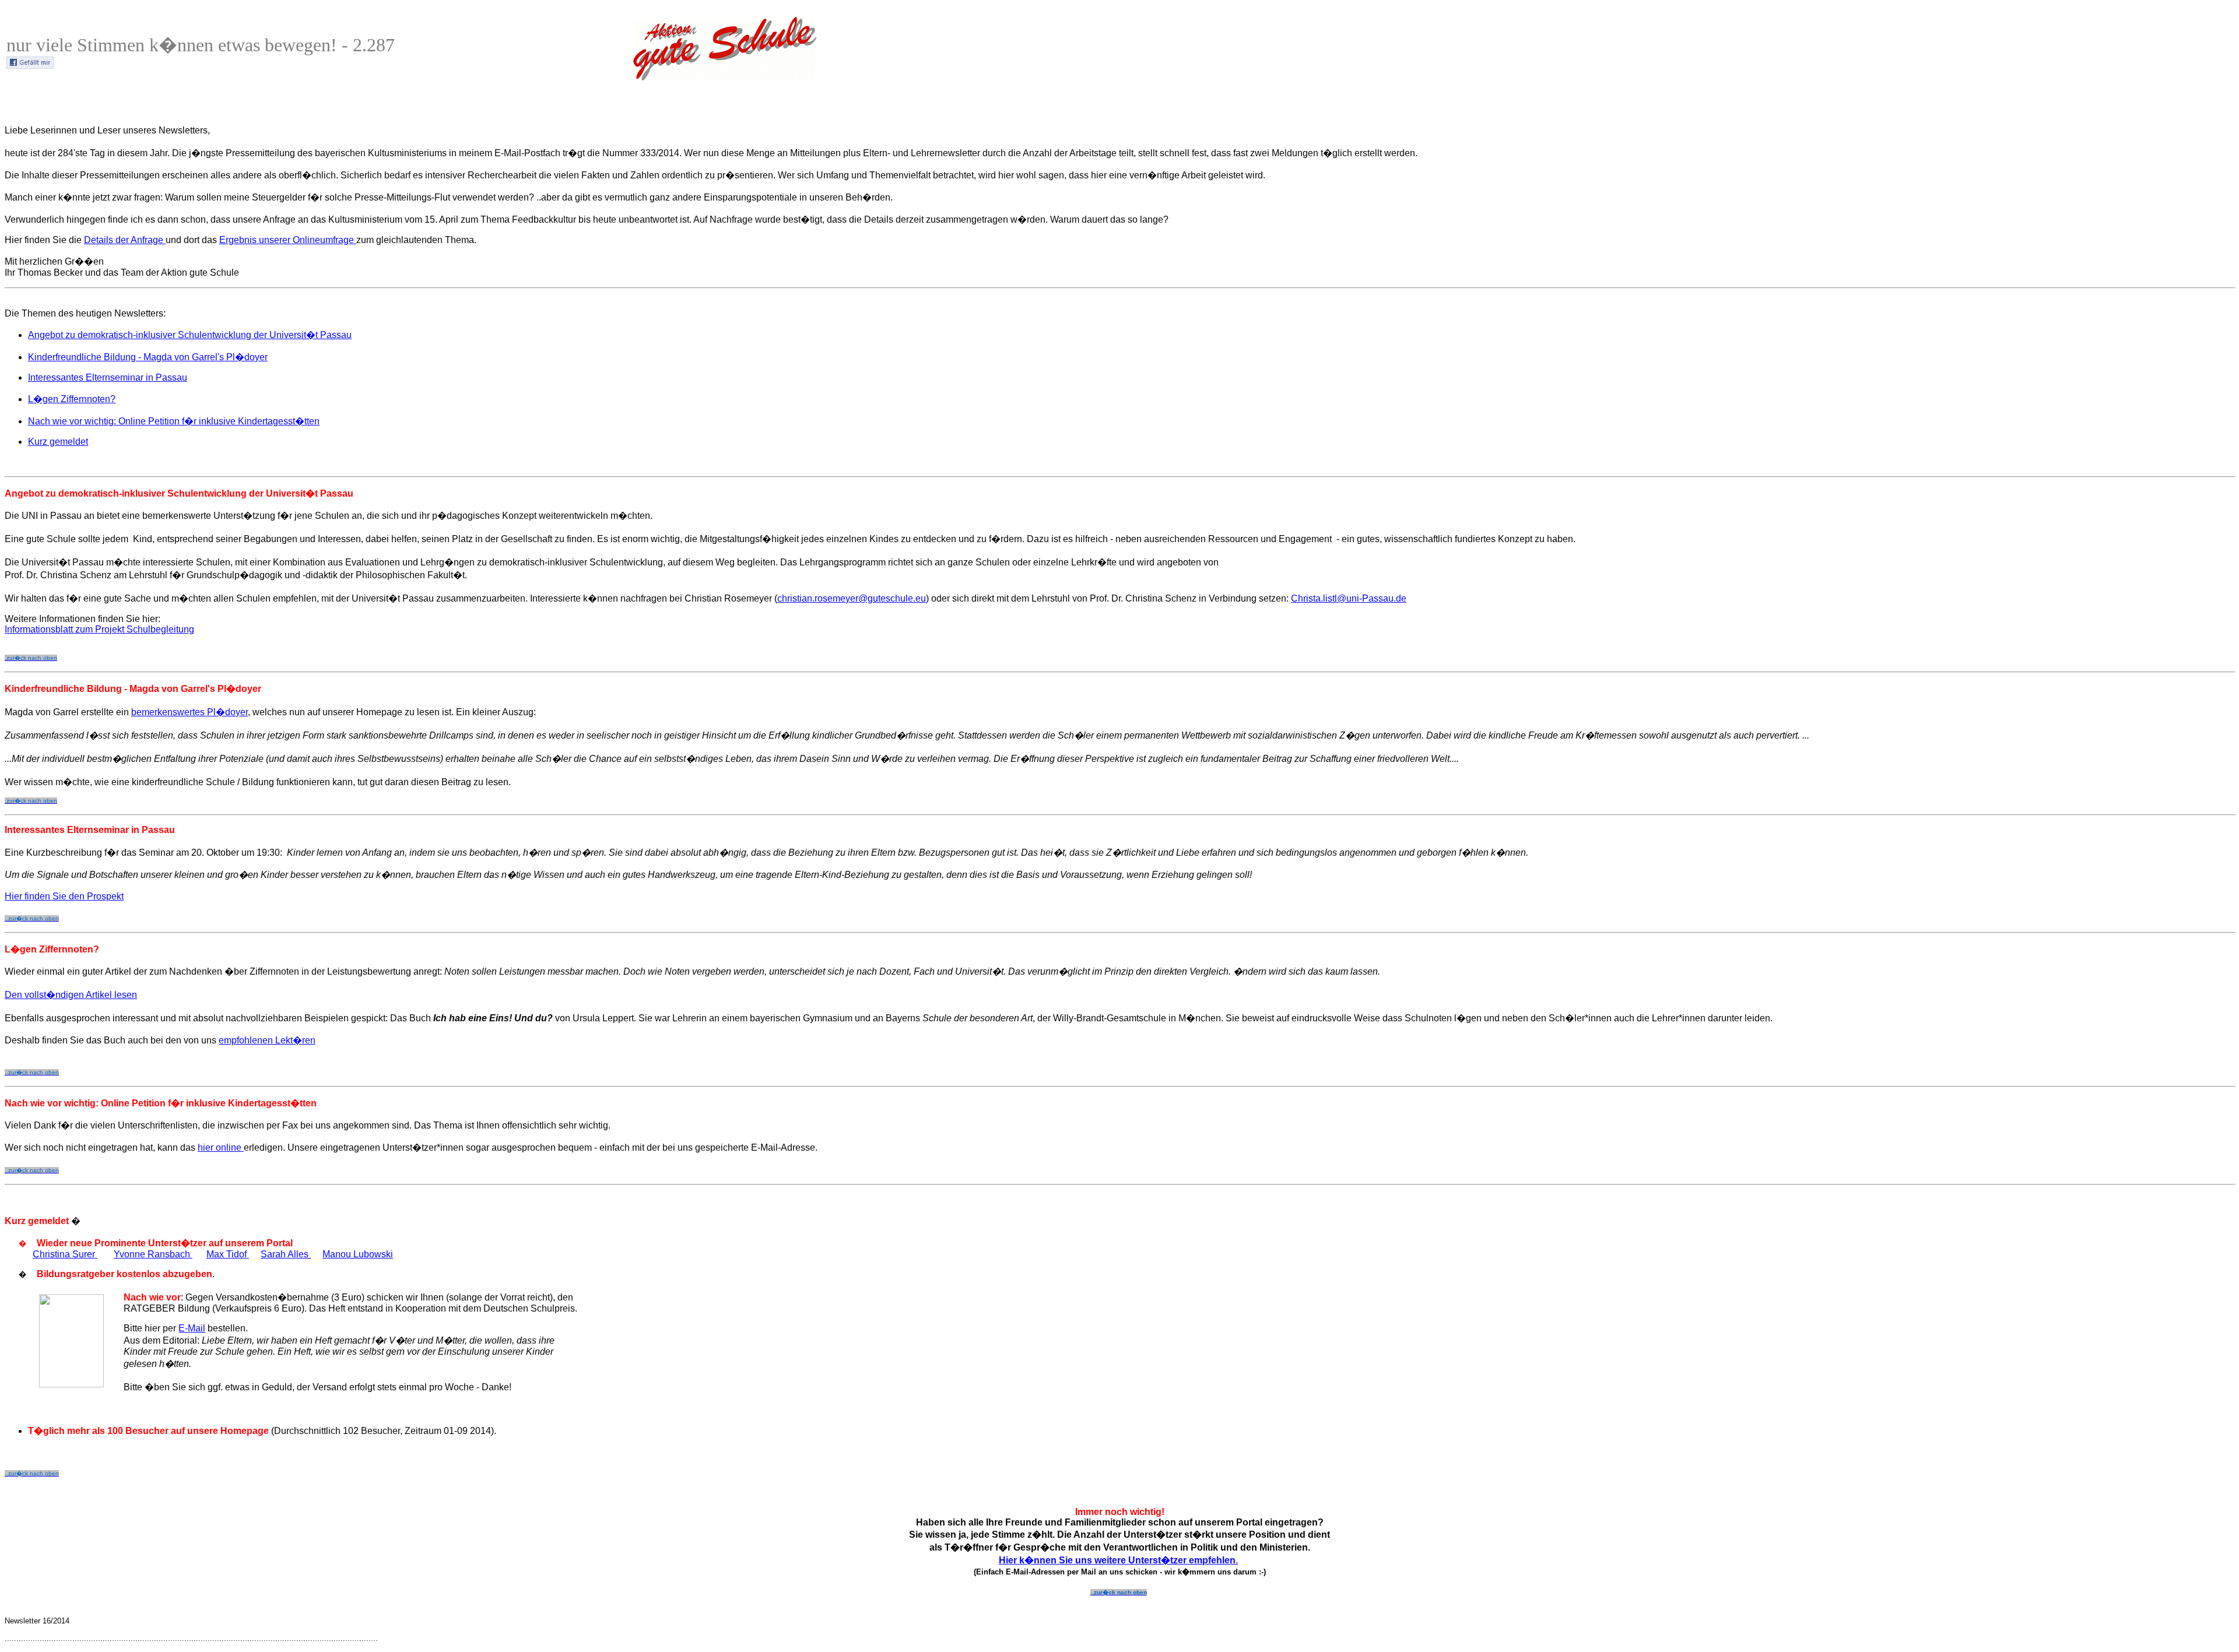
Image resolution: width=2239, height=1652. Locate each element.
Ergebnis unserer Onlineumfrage (288, 240)
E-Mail (192, 1328)
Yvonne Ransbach (153, 1254)
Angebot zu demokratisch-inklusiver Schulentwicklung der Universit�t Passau (190, 335)
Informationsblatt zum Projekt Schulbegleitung (99, 629)
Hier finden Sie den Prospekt (64, 896)
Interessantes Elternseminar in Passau (108, 377)
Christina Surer (65, 1254)
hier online (221, 1147)
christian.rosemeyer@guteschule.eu (852, 598)
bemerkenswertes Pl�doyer (189, 712)
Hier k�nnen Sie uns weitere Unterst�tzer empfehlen (1118, 1560)
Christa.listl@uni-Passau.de (1349, 598)
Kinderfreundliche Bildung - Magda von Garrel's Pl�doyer (148, 357)
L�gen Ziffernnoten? (72, 399)
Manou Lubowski (358, 1254)
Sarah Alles (286, 1254)
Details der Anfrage (125, 240)
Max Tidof (228, 1254)
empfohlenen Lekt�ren (267, 1040)
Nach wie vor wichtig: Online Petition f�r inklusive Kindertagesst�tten (174, 421)
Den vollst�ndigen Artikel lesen (71, 995)
